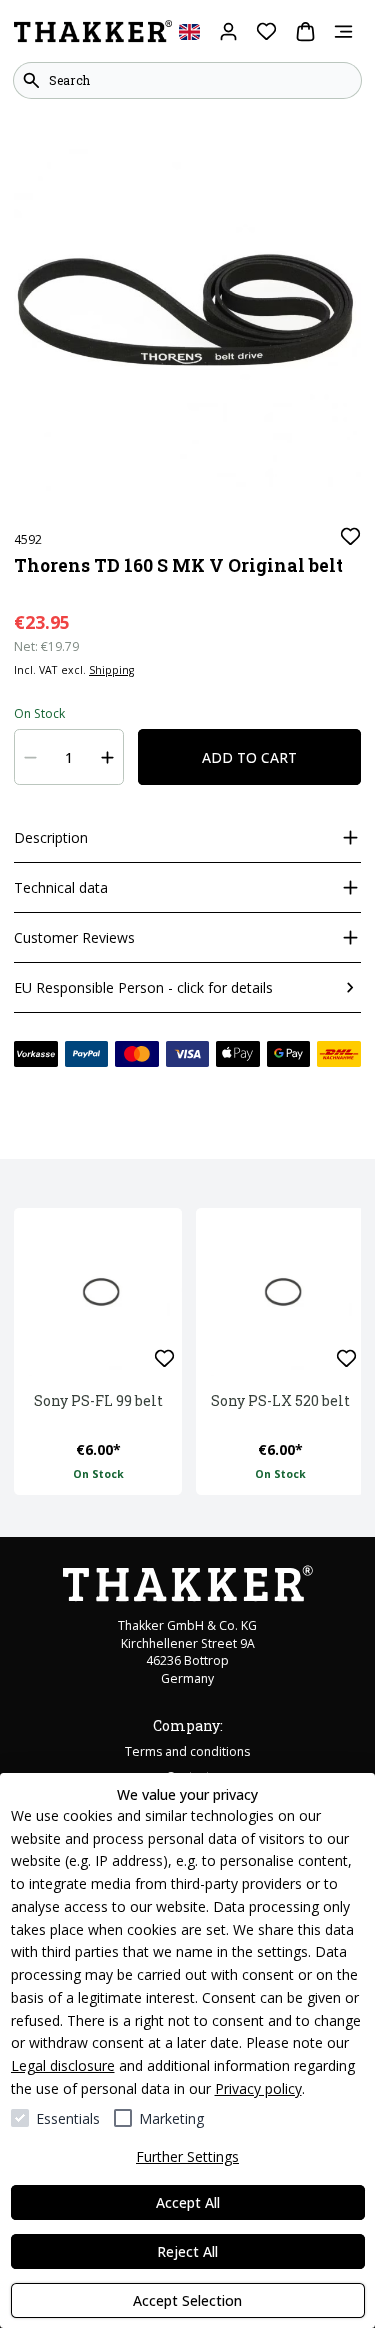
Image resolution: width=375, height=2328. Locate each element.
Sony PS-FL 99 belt (98, 1400)
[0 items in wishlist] (266, 31)
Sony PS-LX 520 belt (280, 1400)
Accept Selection (187, 2300)
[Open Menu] (343, 31)
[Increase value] (108, 757)
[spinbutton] (69, 757)
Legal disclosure (63, 2065)
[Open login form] (228, 31)
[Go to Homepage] (93, 32)
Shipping (111, 670)
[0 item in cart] (305, 31)
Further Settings (187, 2156)
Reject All (187, 2251)
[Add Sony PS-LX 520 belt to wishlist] (346, 1358)
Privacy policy (258, 2088)
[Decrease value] (31, 757)
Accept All (188, 2202)
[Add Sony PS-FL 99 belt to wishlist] (164, 1358)
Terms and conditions (187, 1751)
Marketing (171, 2118)
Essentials (68, 2118)
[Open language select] (189, 31)
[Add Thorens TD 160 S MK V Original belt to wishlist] (350, 536)
